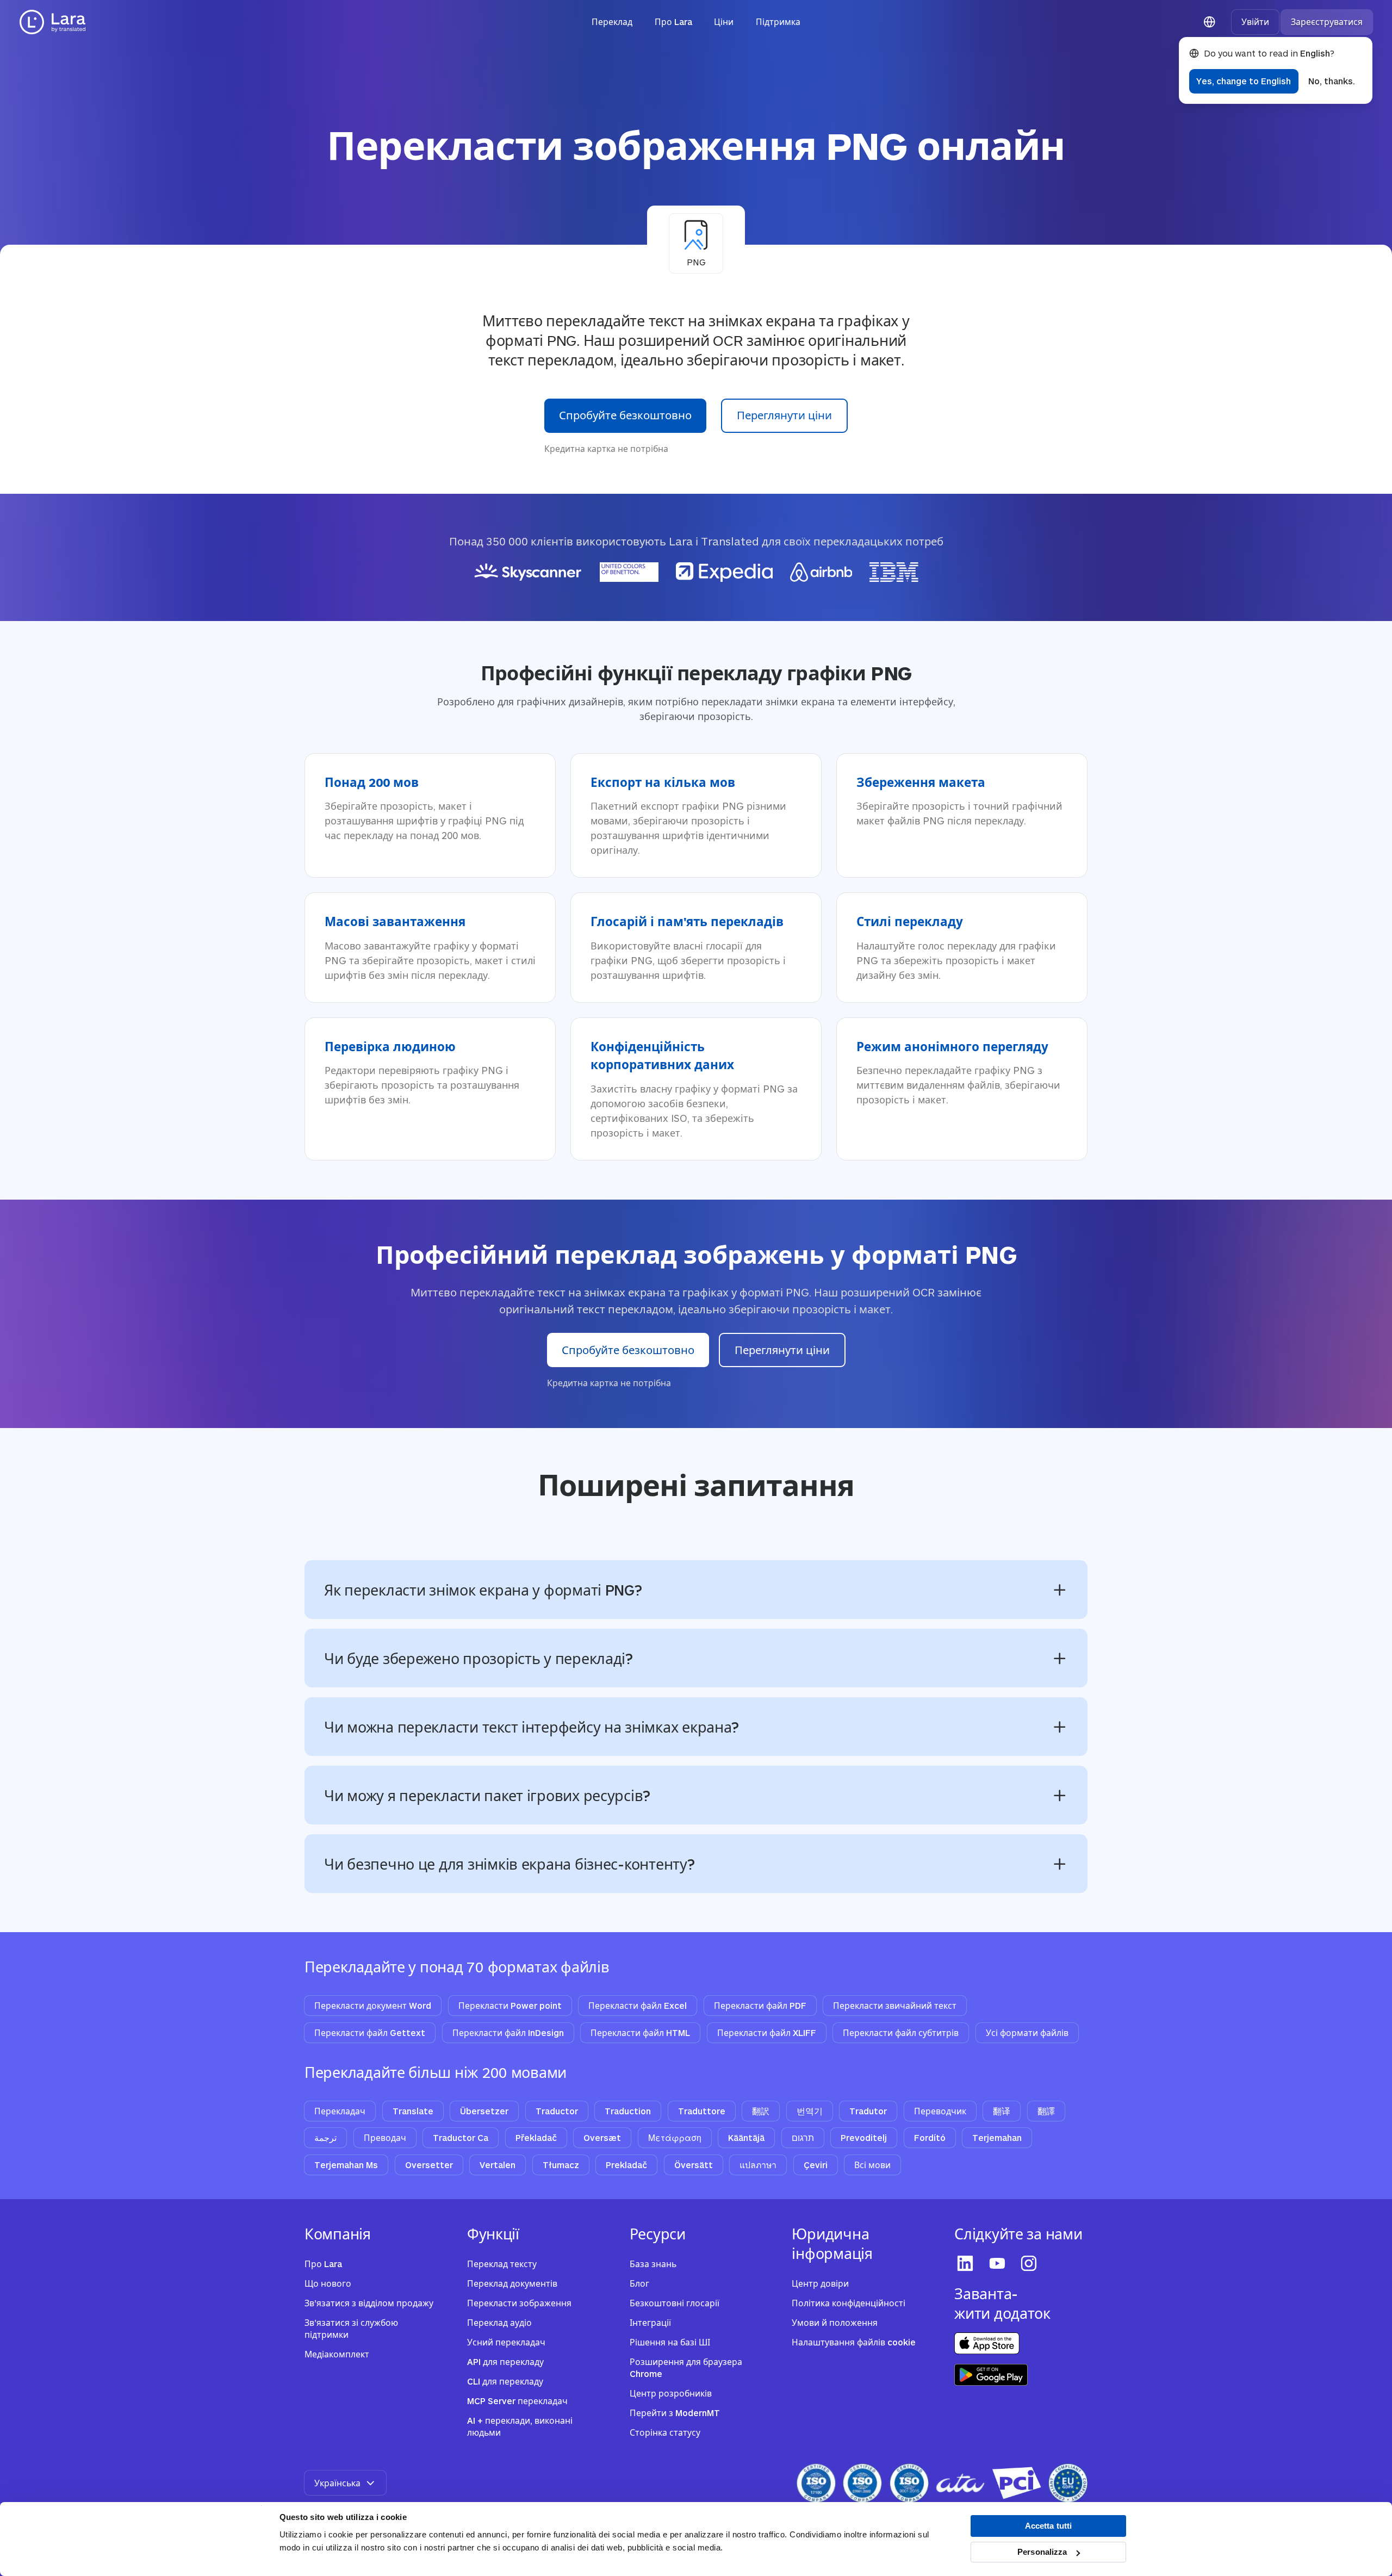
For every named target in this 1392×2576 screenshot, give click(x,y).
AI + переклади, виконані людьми (520, 2426)
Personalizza (1042, 2552)
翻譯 (1046, 2111)
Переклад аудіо (499, 2322)
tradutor (868, 2111)
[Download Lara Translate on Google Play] (991, 2375)
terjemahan (997, 2137)
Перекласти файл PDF (760, 2005)
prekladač (626, 2165)
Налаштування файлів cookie (854, 2342)
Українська (337, 2483)
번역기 (810, 2111)
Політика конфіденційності (849, 2303)
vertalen (498, 2165)
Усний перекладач (506, 2342)
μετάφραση (675, 2137)
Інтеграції (650, 2322)
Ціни (724, 21)
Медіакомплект (337, 2354)
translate (413, 2111)
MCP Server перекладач (517, 2401)
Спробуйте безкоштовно (625, 415)
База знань (653, 2264)
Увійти (1255, 21)
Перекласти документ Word (373, 2005)
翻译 (1002, 2111)
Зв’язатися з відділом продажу (369, 2303)
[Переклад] (53, 22)
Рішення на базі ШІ (670, 2342)
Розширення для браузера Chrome (686, 2368)
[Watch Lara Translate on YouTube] (999, 2263)
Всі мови (872, 2165)
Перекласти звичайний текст (895, 2005)
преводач (385, 2137)
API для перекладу (505, 2361)
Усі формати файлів (1027, 2032)
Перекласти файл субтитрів (901, 2032)
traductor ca (461, 2137)
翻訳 (761, 2111)
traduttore (702, 2111)
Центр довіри (820, 2283)
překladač (536, 2137)
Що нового (328, 2283)
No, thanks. (1332, 81)
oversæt (602, 2137)
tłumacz (561, 2165)
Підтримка (778, 21)
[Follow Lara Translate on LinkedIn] (967, 2263)
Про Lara (673, 21)
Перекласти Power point (510, 2005)
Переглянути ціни (784, 415)
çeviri (816, 2165)
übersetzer (484, 2111)
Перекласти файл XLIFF (767, 2032)
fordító (930, 2137)
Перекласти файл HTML (640, 2032)
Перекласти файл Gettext (370, 2032)
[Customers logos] (696, 572)
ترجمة (325, 2137)
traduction (628, 2111)
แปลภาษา (758, 2165)
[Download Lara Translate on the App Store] (987, 2343)
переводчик (940, 2111)
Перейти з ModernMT (675, 2413)
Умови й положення (835, 2322)
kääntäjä (746, 2137)
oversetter (429, 2165)
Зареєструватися (1327, 21)
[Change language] (1210, 22)
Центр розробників (671, 2393)
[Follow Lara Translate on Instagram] (1030, 2263)
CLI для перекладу (505, 2381)
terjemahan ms (346, 2165)
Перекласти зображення (519, 2303)
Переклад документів (512, 2283)
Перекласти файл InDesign (508, 2032)
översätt (694, 2165)
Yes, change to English (1244, 81)
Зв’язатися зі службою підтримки (351, 2329)
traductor (557, 2111)
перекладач (340, 2111)
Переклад (612, 21)
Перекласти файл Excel (638, 2005)
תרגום (803, 2137)
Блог (639, 2283)
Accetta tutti (1048, 2526)
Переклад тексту (502, 2264)
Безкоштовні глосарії (675, 2303)
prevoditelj (864, 2137)
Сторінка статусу (665, 2432)
